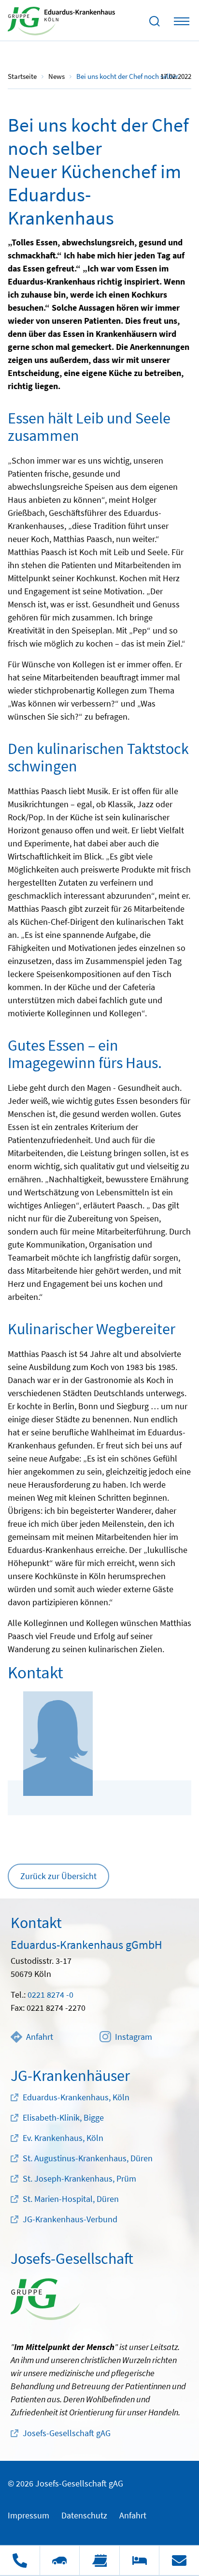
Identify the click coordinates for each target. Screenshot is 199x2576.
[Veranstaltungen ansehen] (99, 2561)
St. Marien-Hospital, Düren (71, 2199)
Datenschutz (84, 2515)
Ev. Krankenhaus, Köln (63, 2138)
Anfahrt (40, 2037)
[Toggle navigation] (182, 21)
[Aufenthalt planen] (139, 2561)
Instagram (134, 2037)
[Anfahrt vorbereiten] (60, 2561)
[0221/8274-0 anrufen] (20, 2561)
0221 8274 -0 (50, 1995)
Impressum (28, 2515)
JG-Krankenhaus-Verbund (70, 2219)
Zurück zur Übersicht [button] (58, 1876)
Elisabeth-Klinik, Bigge (63, 2117)
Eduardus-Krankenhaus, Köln (76, 2097)
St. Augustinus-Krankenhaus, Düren (88, 2158)
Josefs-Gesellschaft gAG (67, 2433)
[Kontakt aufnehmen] (179, 2561)
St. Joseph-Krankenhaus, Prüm (79, 2178)
